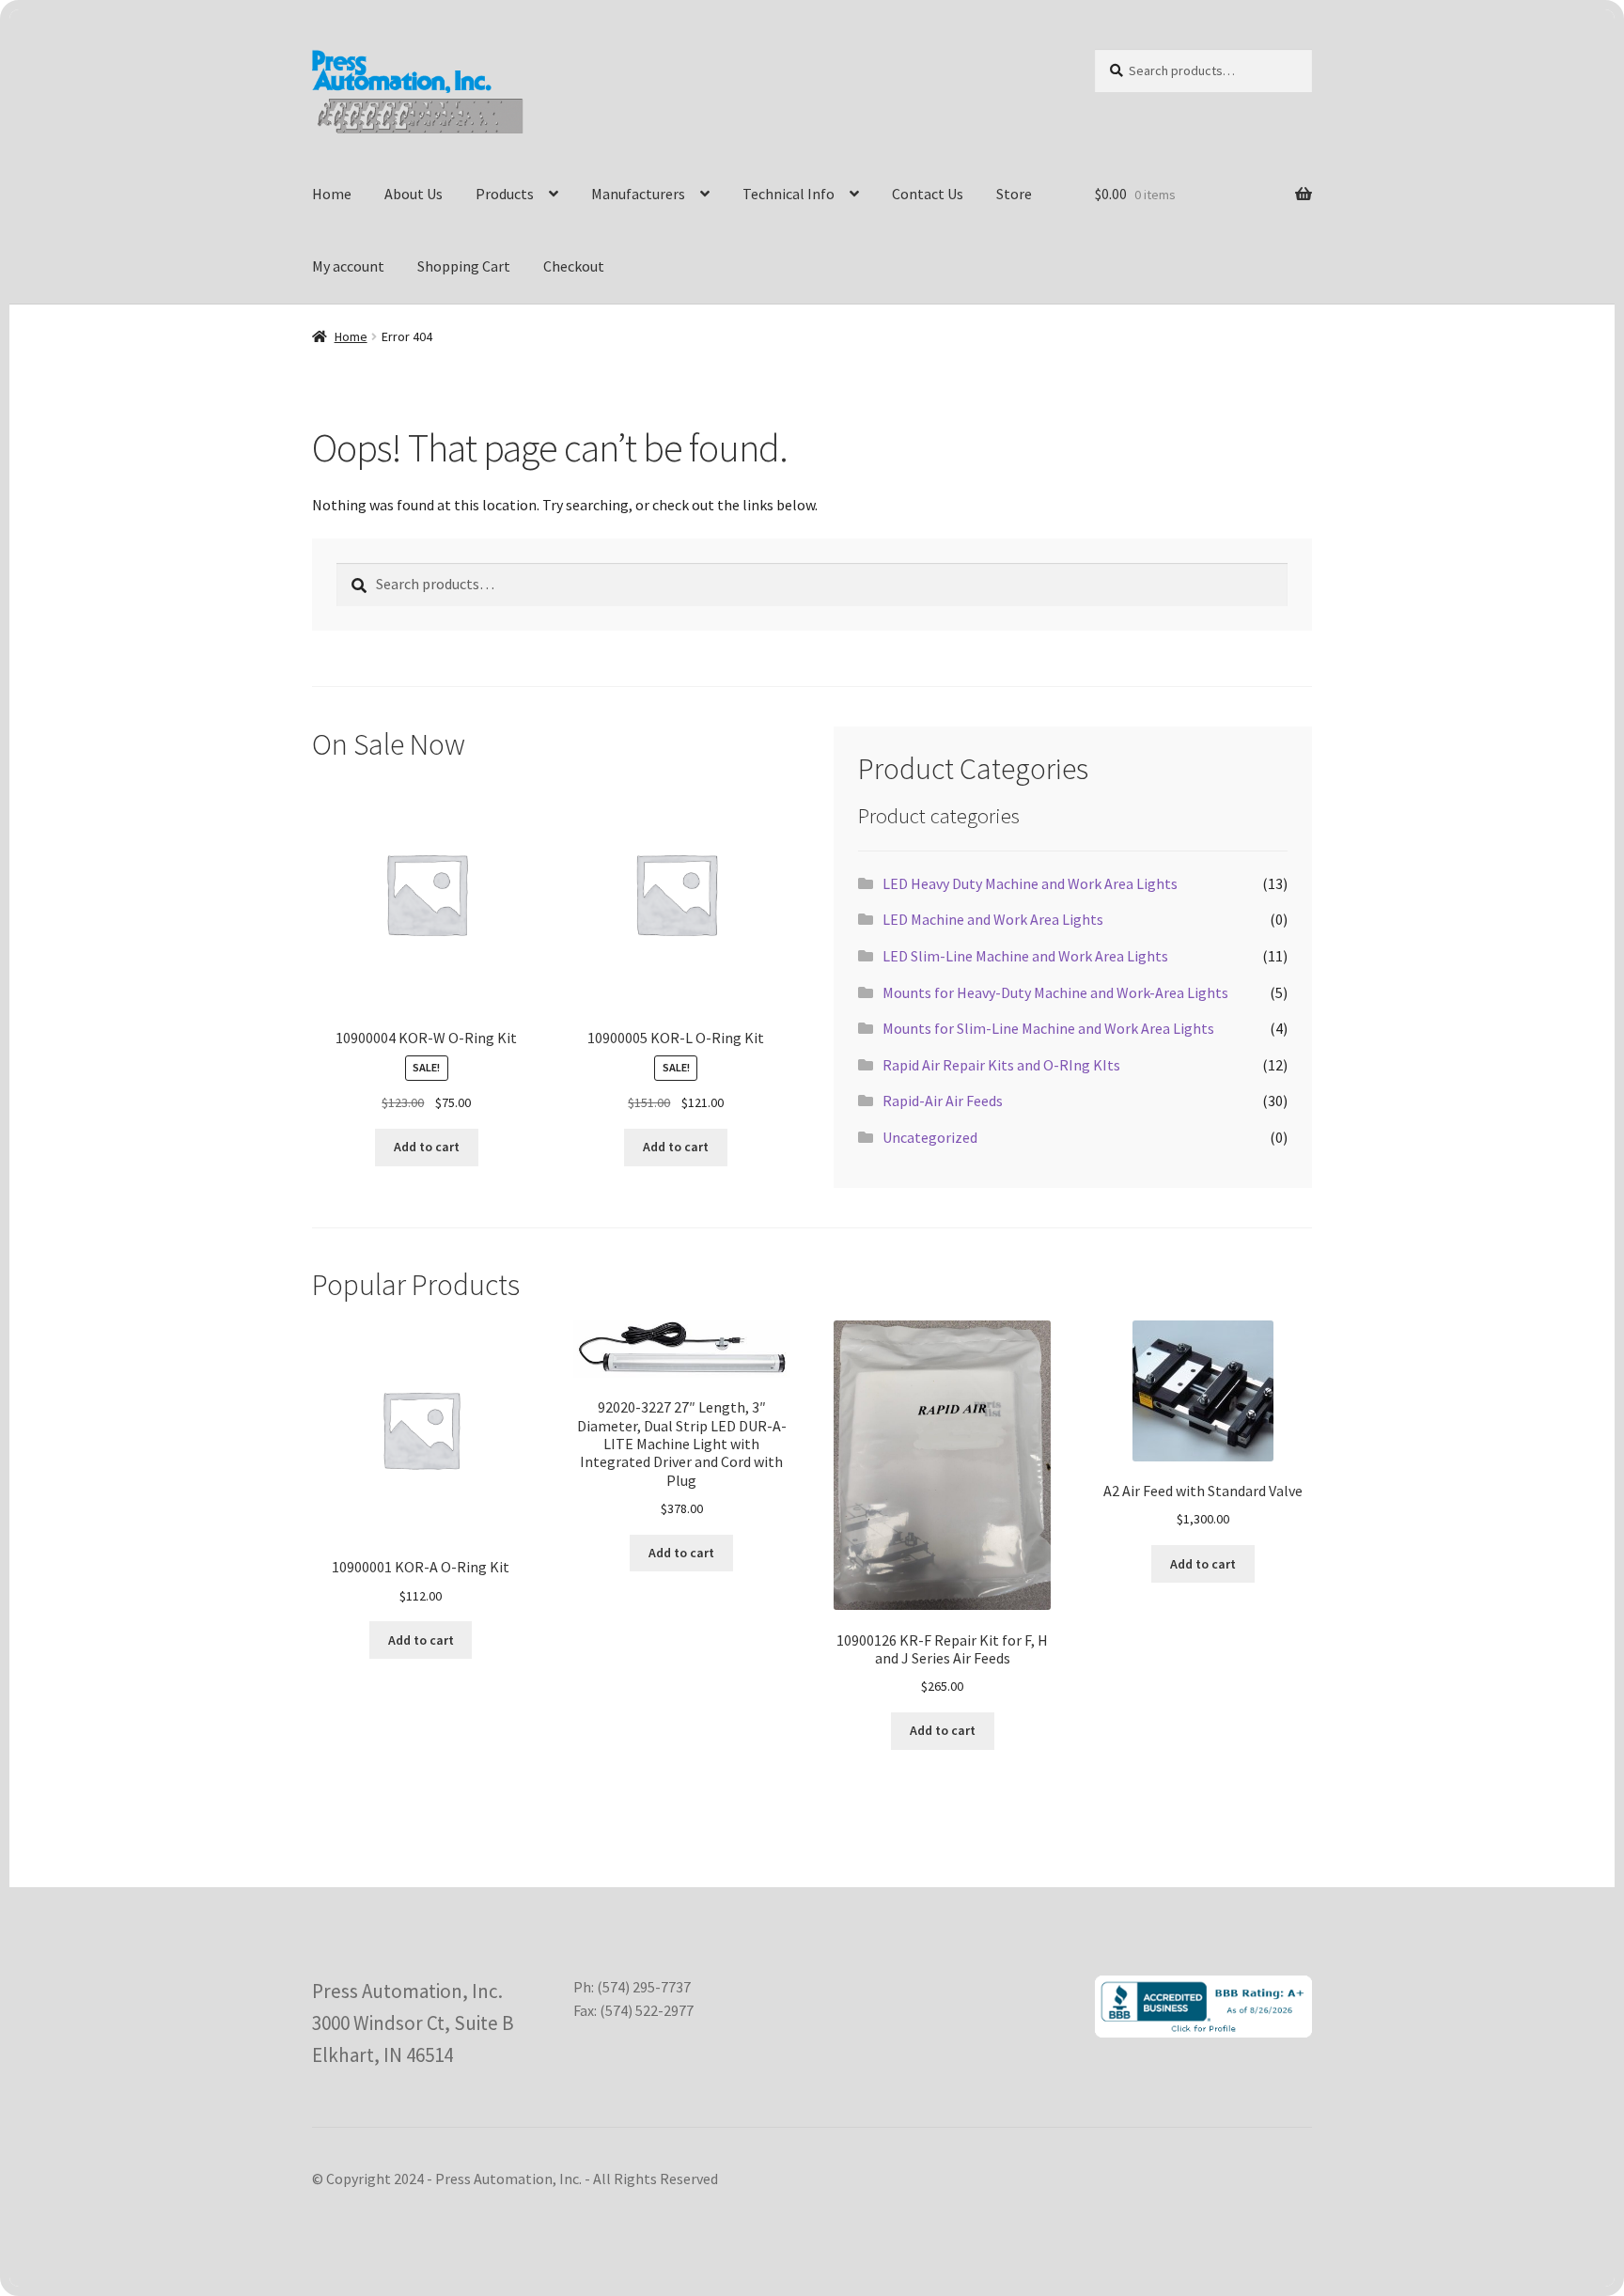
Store (1014, 194)
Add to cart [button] (427, 1147)
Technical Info (789, 194)
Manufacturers (638, 194)
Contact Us (928, 194)
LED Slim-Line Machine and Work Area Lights (1025, 956)
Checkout (574, 266)
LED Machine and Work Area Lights (993, 919)
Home (332, 194)
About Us (414, 194)
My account (348, 266)
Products (505, 194)
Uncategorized (930, 1137)
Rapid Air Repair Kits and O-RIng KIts (1001, 1065)
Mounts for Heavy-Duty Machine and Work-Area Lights (1055, 992)
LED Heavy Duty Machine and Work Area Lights (1030, 883)
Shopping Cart (464, 266)
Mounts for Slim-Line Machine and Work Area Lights (1048, 1028)
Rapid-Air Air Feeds (943, 1101)
